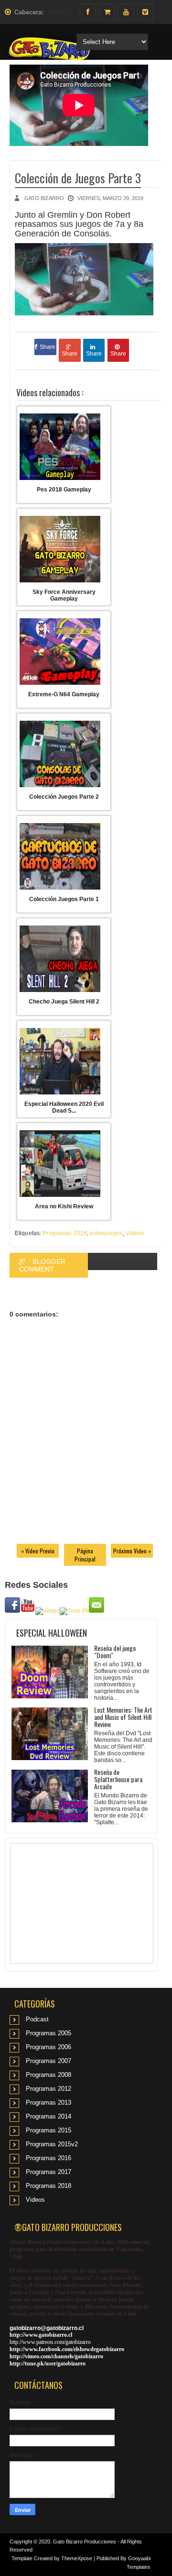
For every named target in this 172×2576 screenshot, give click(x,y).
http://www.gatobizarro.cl (41, 2335)
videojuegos (106, 1233)
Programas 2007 (48, 2061)
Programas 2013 (48, 2102)
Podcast (37, 2019)
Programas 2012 (48, 2089)
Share (48, 347)
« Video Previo (38, 1551)
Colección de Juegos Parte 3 (78, 178)
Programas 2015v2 (52, 2144)
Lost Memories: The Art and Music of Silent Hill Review (123, 1717)
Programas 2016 (48, 2158)
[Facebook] (88, 12)
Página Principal (85, 1555)
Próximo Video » (132, 1551)
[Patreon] (107, 12)
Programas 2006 (48, 2047)
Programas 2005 (48, 2033)
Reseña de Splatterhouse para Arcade (118, 1779)
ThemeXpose (77, 2558)
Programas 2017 (48, 2172)
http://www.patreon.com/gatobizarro (50, 2342)
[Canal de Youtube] (126, 12)
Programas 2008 (48, 2075)
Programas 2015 (48, 2130)
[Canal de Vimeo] (145, 12)
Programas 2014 (48, 2116)
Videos (135, 1233)
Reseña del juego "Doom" (115, 1651)
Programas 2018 (65, 1233)
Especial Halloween (52, 1633)
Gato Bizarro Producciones (85, 2542)
